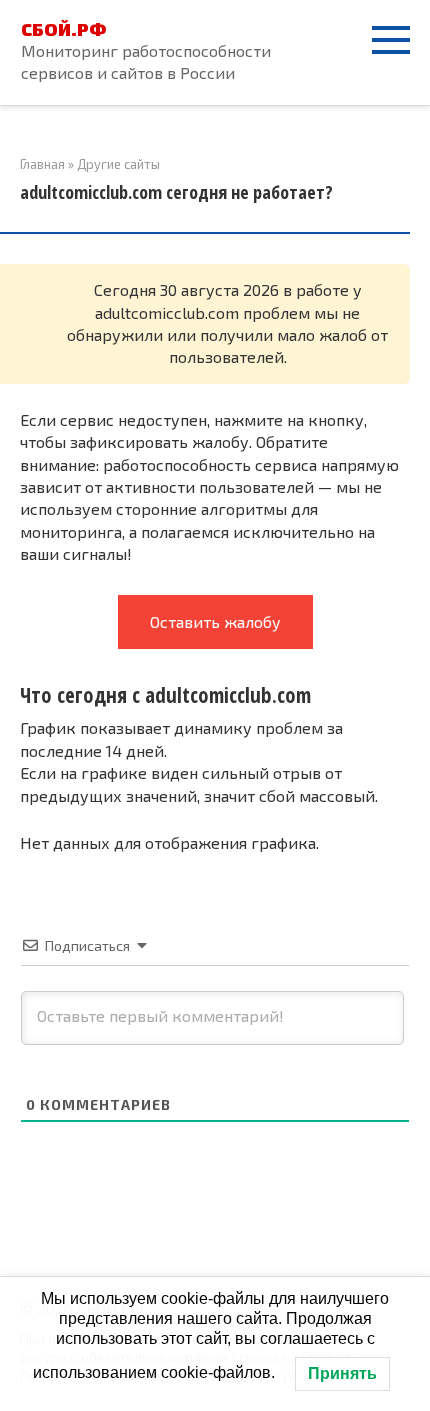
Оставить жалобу (215, 621)
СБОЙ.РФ (63, 29)
